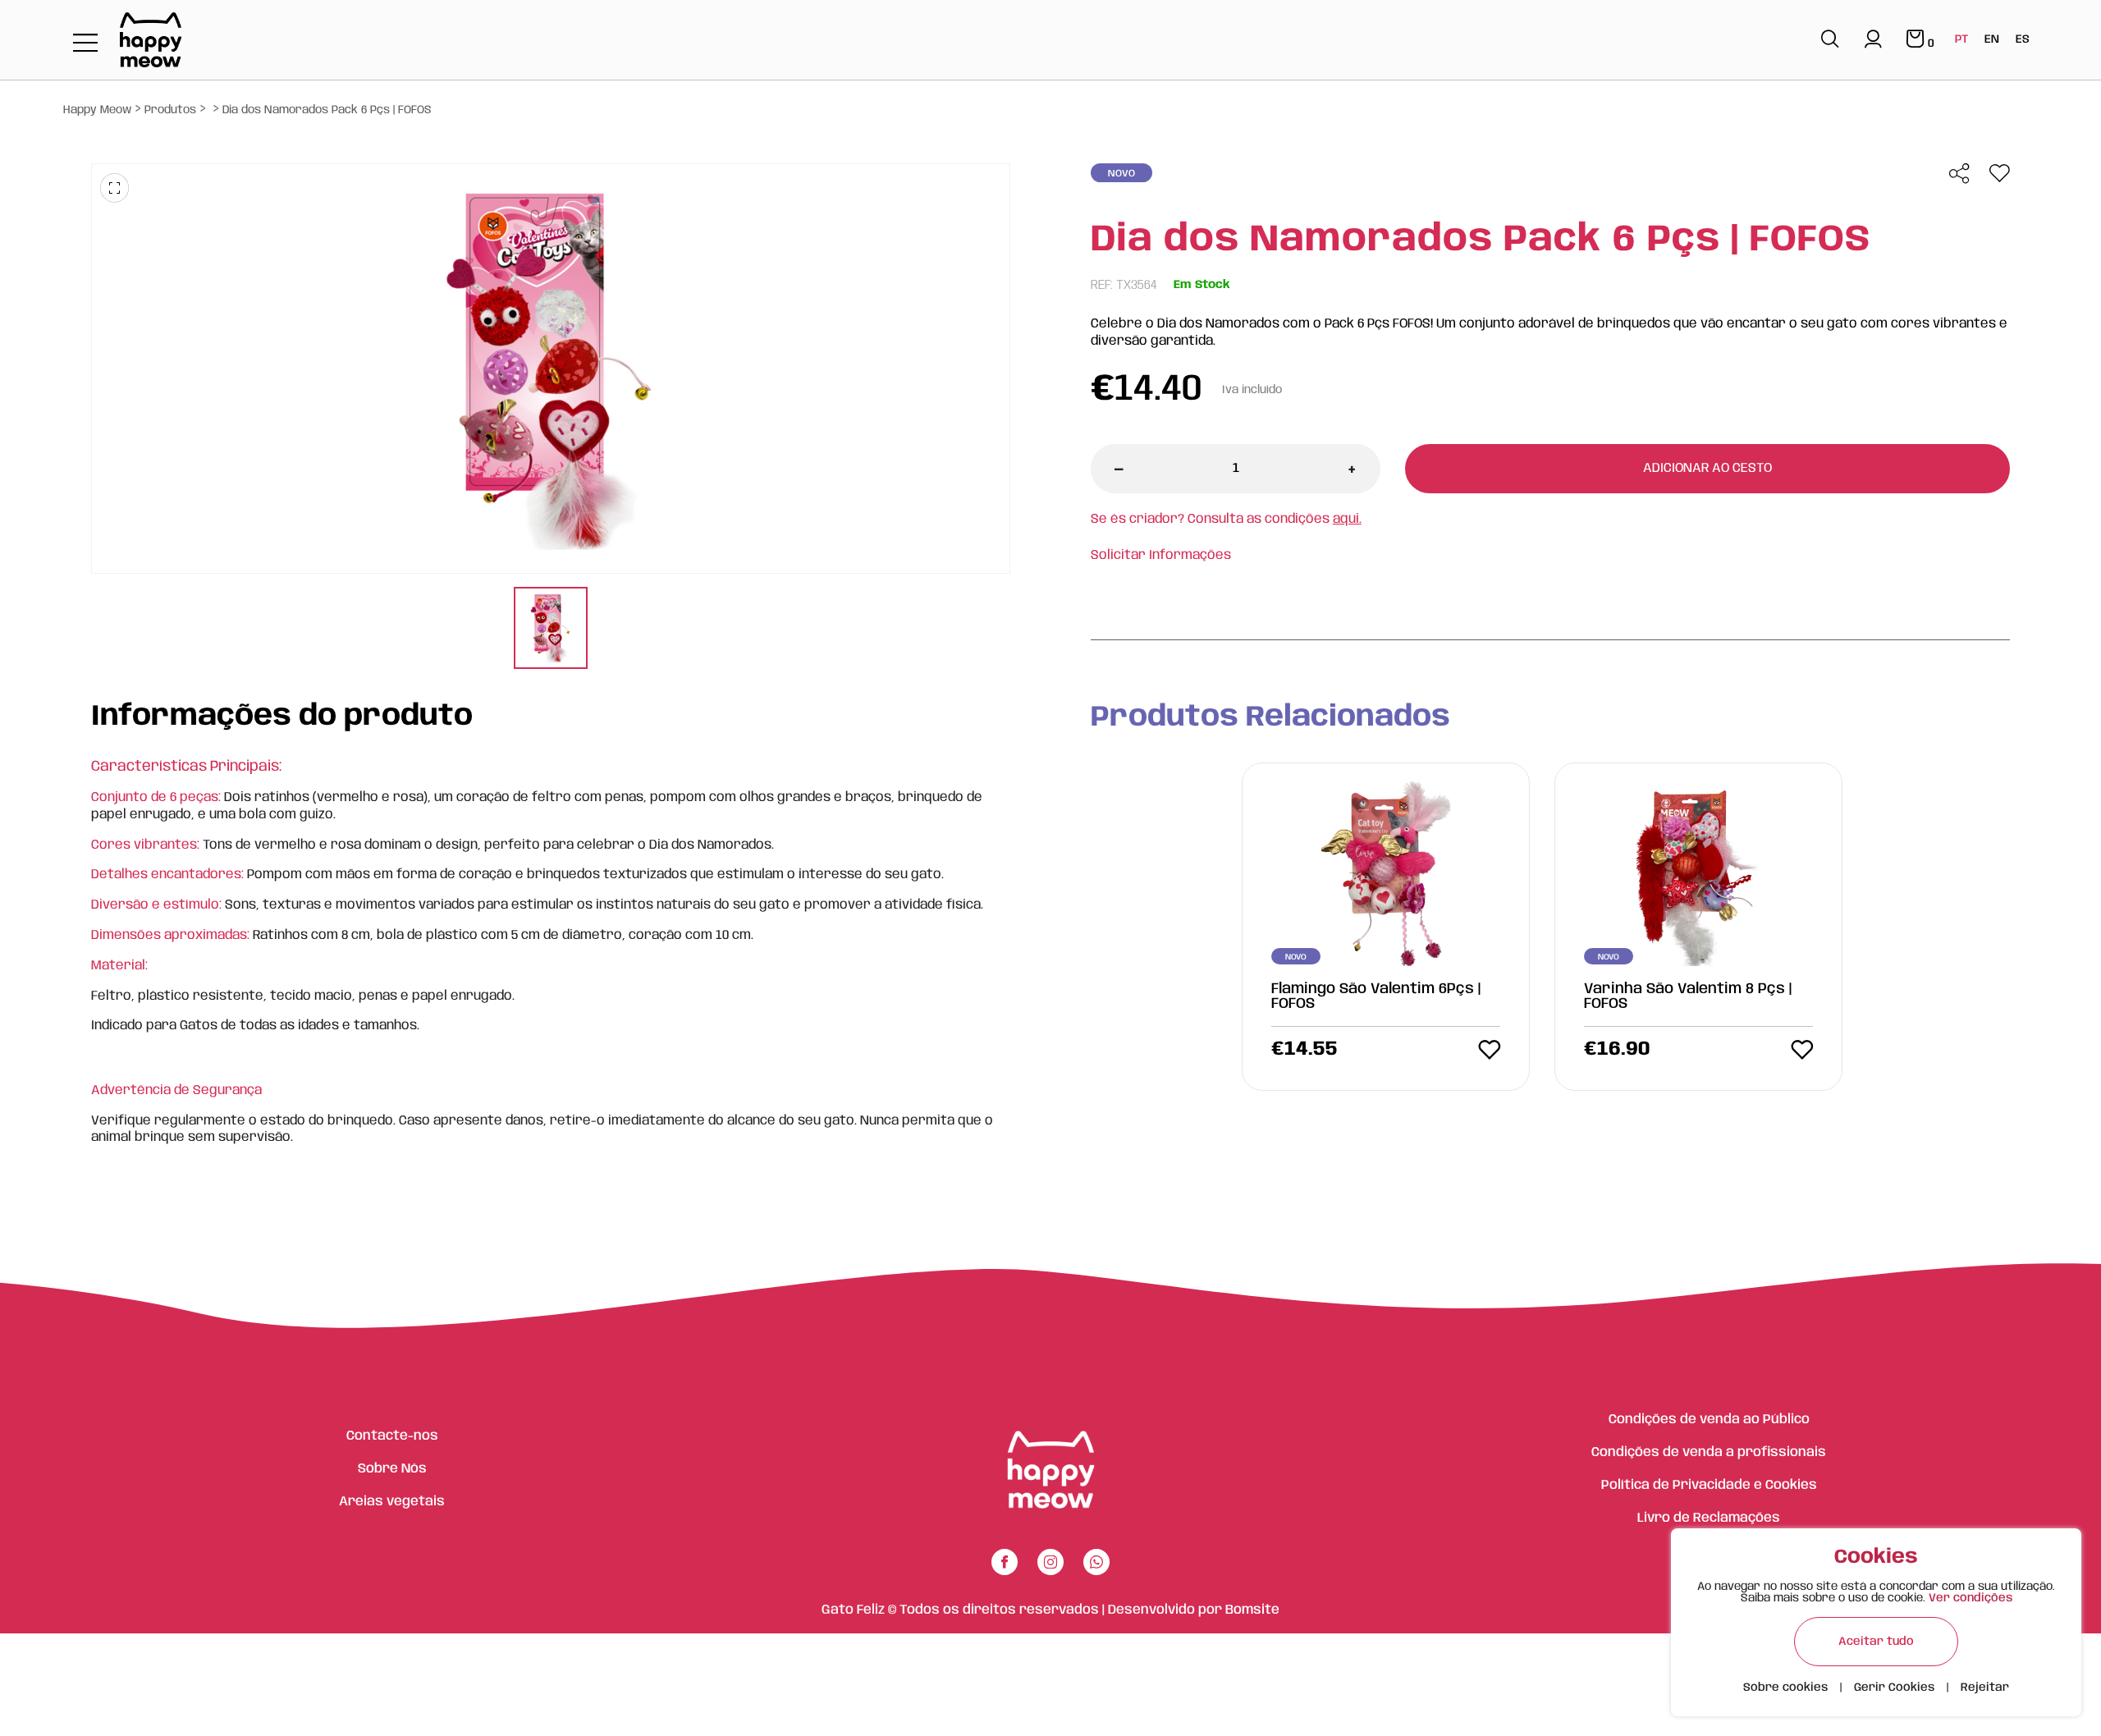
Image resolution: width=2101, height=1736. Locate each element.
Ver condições (1971, 1598)
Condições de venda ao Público (1709, 1420)
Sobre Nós (392, 1469)
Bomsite (1252, 1610)
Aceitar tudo (1876, 1642)
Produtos (170, 110)
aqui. (1347, 519)
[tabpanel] (551, 630)
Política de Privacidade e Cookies (1709, 1485)
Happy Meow (97, 110)
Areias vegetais (392, 1502)
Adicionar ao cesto (1707, 468)
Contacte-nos (392, 1436)
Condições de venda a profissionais (1709, 1452)
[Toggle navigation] (85, 44)
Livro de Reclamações (1709, 1518)
